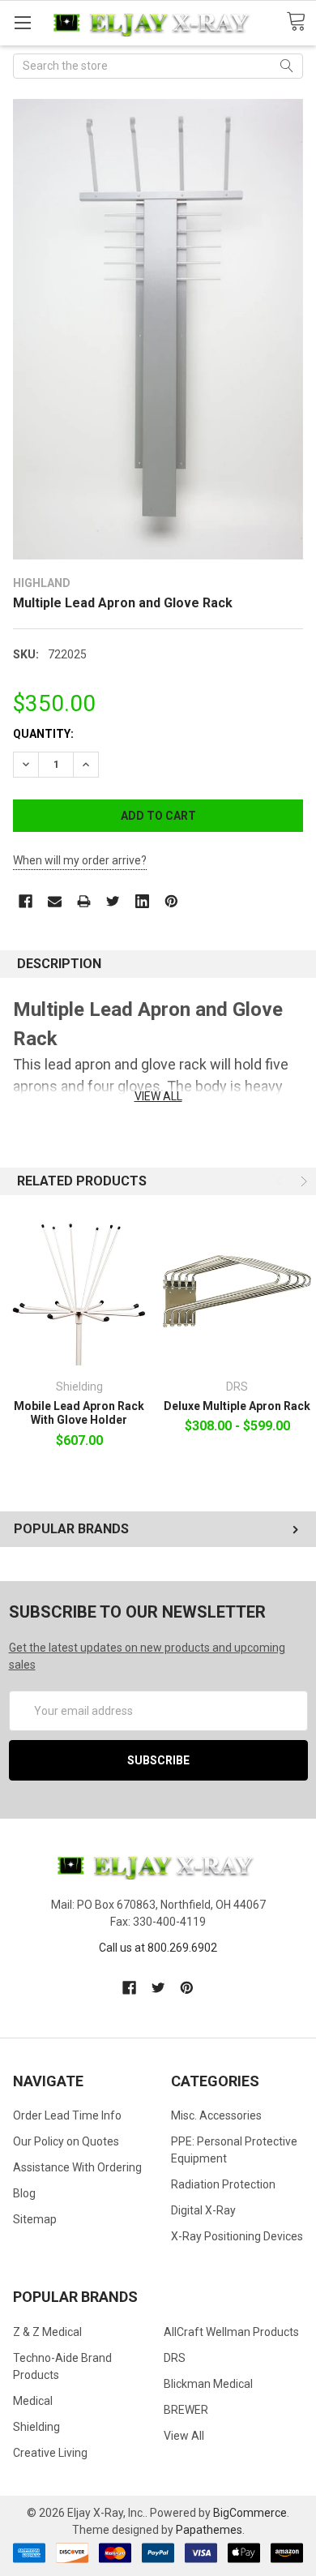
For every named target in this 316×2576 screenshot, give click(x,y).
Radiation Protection (223, 2184)
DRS (175, 2358)
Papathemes (209, 2530)
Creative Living (50, 2453)
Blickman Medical (208, 2384)
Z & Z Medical (47, 2332)
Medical (33, 2401)
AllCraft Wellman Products (231, 2332)
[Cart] (301, 22)
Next (302, 1181)
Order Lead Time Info (67, 2115)
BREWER (186, 2410)
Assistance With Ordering (77, 2167)
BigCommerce (250, 2513)
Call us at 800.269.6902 (158, 1948)
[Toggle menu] (22, 22)
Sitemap (35, 2219)
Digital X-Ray (203, 2210)
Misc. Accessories (216, 2115)
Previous (281, 1181)
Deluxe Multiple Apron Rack (237, 1406)
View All (184, 2436)
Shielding (36, 2427)
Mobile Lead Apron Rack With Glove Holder (79, 1413)
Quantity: (43, 734)
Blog (24, 2193)
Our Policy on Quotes (66, 2141)
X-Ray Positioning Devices (237, 2236)
